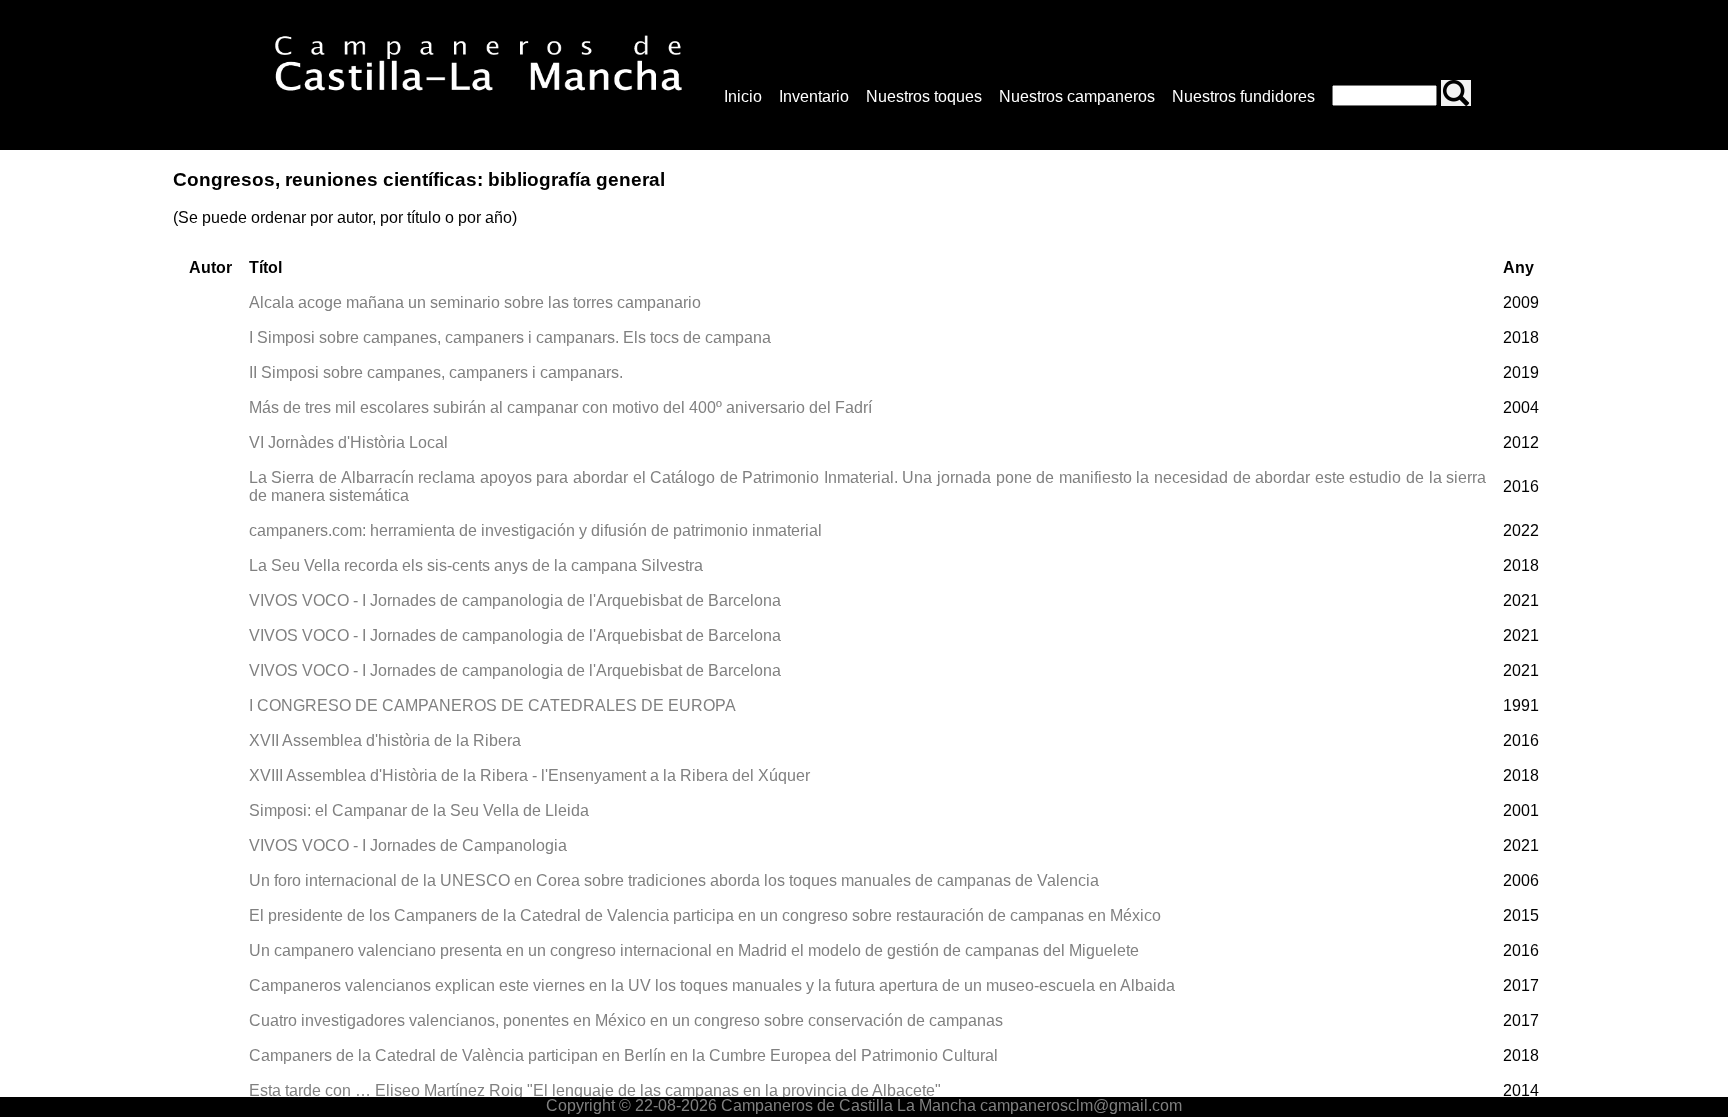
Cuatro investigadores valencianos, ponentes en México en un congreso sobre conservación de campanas (626, 1020)
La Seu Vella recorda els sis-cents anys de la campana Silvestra (476, 565)
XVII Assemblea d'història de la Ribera (385, 740)
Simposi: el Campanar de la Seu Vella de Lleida (419, 810)
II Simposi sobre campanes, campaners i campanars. (436, 372)
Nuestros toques (924, 96)
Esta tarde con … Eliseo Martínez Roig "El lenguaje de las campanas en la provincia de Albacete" (595, 1090)
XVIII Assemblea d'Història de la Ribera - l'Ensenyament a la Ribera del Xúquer (529, 775)
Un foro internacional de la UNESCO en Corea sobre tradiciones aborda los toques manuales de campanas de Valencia (674, 880)
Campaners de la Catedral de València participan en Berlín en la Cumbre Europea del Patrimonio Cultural (623, 1055)
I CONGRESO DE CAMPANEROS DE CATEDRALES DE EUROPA (492, 705)
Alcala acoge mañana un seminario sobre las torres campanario (475, 302)
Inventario (814, 96)
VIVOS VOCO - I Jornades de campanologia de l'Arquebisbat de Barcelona (515, 600)
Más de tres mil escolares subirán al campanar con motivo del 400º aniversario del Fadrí (560, 407)
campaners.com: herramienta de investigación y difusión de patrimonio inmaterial (535, 530)
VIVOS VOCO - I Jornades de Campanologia (408, 845)
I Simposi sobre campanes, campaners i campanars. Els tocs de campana (510, 337)
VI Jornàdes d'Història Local (348, 442)
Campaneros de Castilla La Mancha (846, 1105)
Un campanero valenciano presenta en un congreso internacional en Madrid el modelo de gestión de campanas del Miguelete (694, 950)
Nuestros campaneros (1077, 96)
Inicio (743, 96)
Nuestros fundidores (1243, 96)
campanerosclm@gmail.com (1081, 1105)
